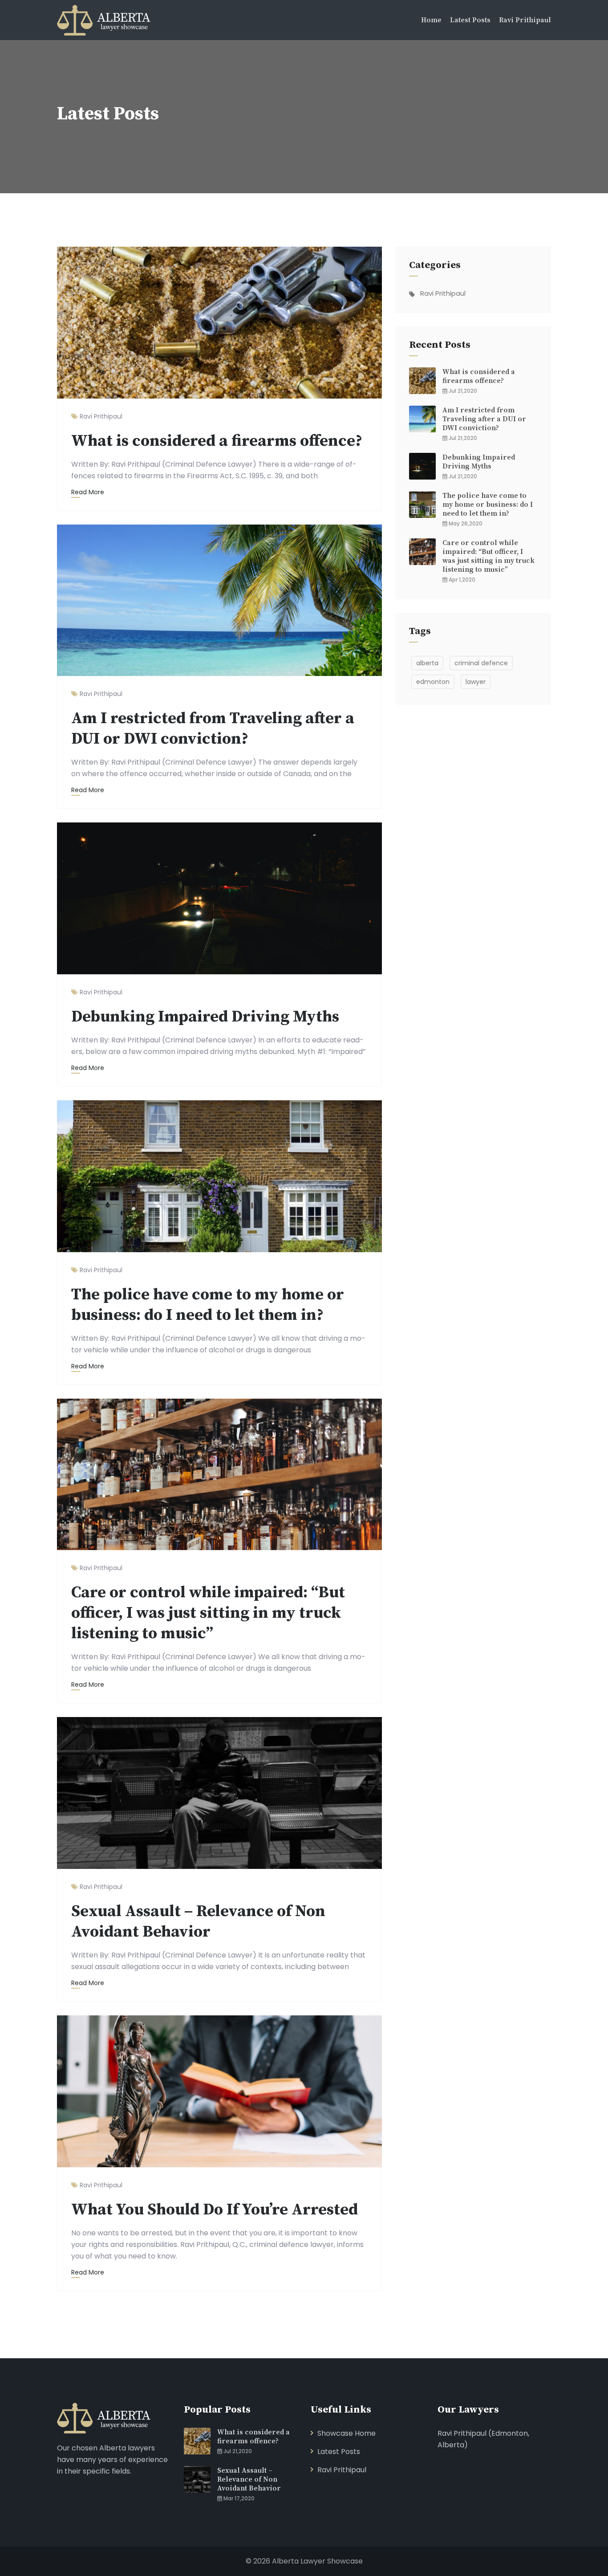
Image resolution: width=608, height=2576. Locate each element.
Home (431, 20)
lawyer (476, 682)
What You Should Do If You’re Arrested (215, 2210)
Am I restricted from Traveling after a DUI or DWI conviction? (213, 729)
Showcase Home (347, 2433)
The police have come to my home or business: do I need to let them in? (208, 1305)
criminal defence (481, 663)
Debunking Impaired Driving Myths (205, 1017)
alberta (427, 663)
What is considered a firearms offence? (217, 441)
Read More (88, 492)
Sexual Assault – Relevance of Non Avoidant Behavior (198, 1922)
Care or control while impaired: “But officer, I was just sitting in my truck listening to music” (208, 1613)
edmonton (433, 682)
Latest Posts (470, 20)
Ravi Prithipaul (525, 20)
